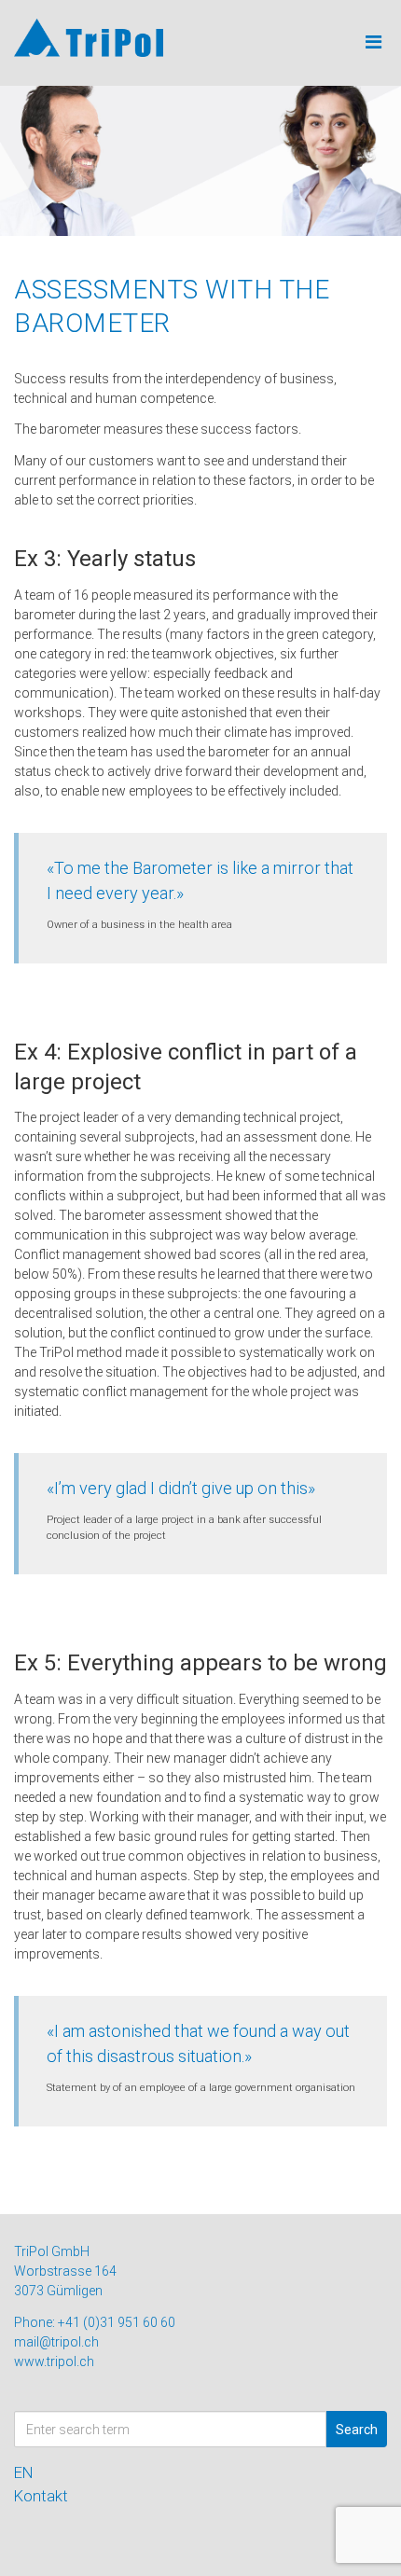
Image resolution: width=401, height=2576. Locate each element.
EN (24, 2472)
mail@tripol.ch (56, 2342)
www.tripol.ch (54, 2361)
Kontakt (41, 2496)
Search (357, 2430)
